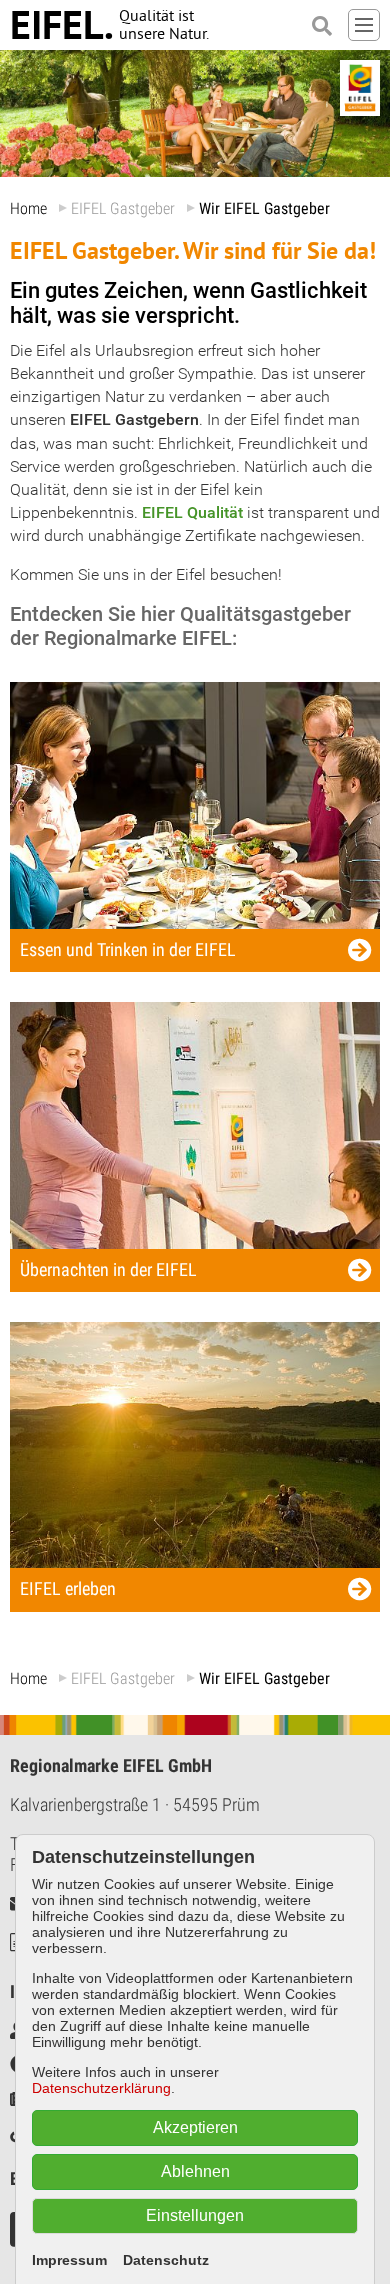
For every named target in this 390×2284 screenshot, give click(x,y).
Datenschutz (166, 2260)
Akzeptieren (195, 2127)
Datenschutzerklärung (101, 2088)
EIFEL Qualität (192, 512)
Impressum (69, 2260)
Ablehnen (195, 2171)
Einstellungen (195, 2215)
